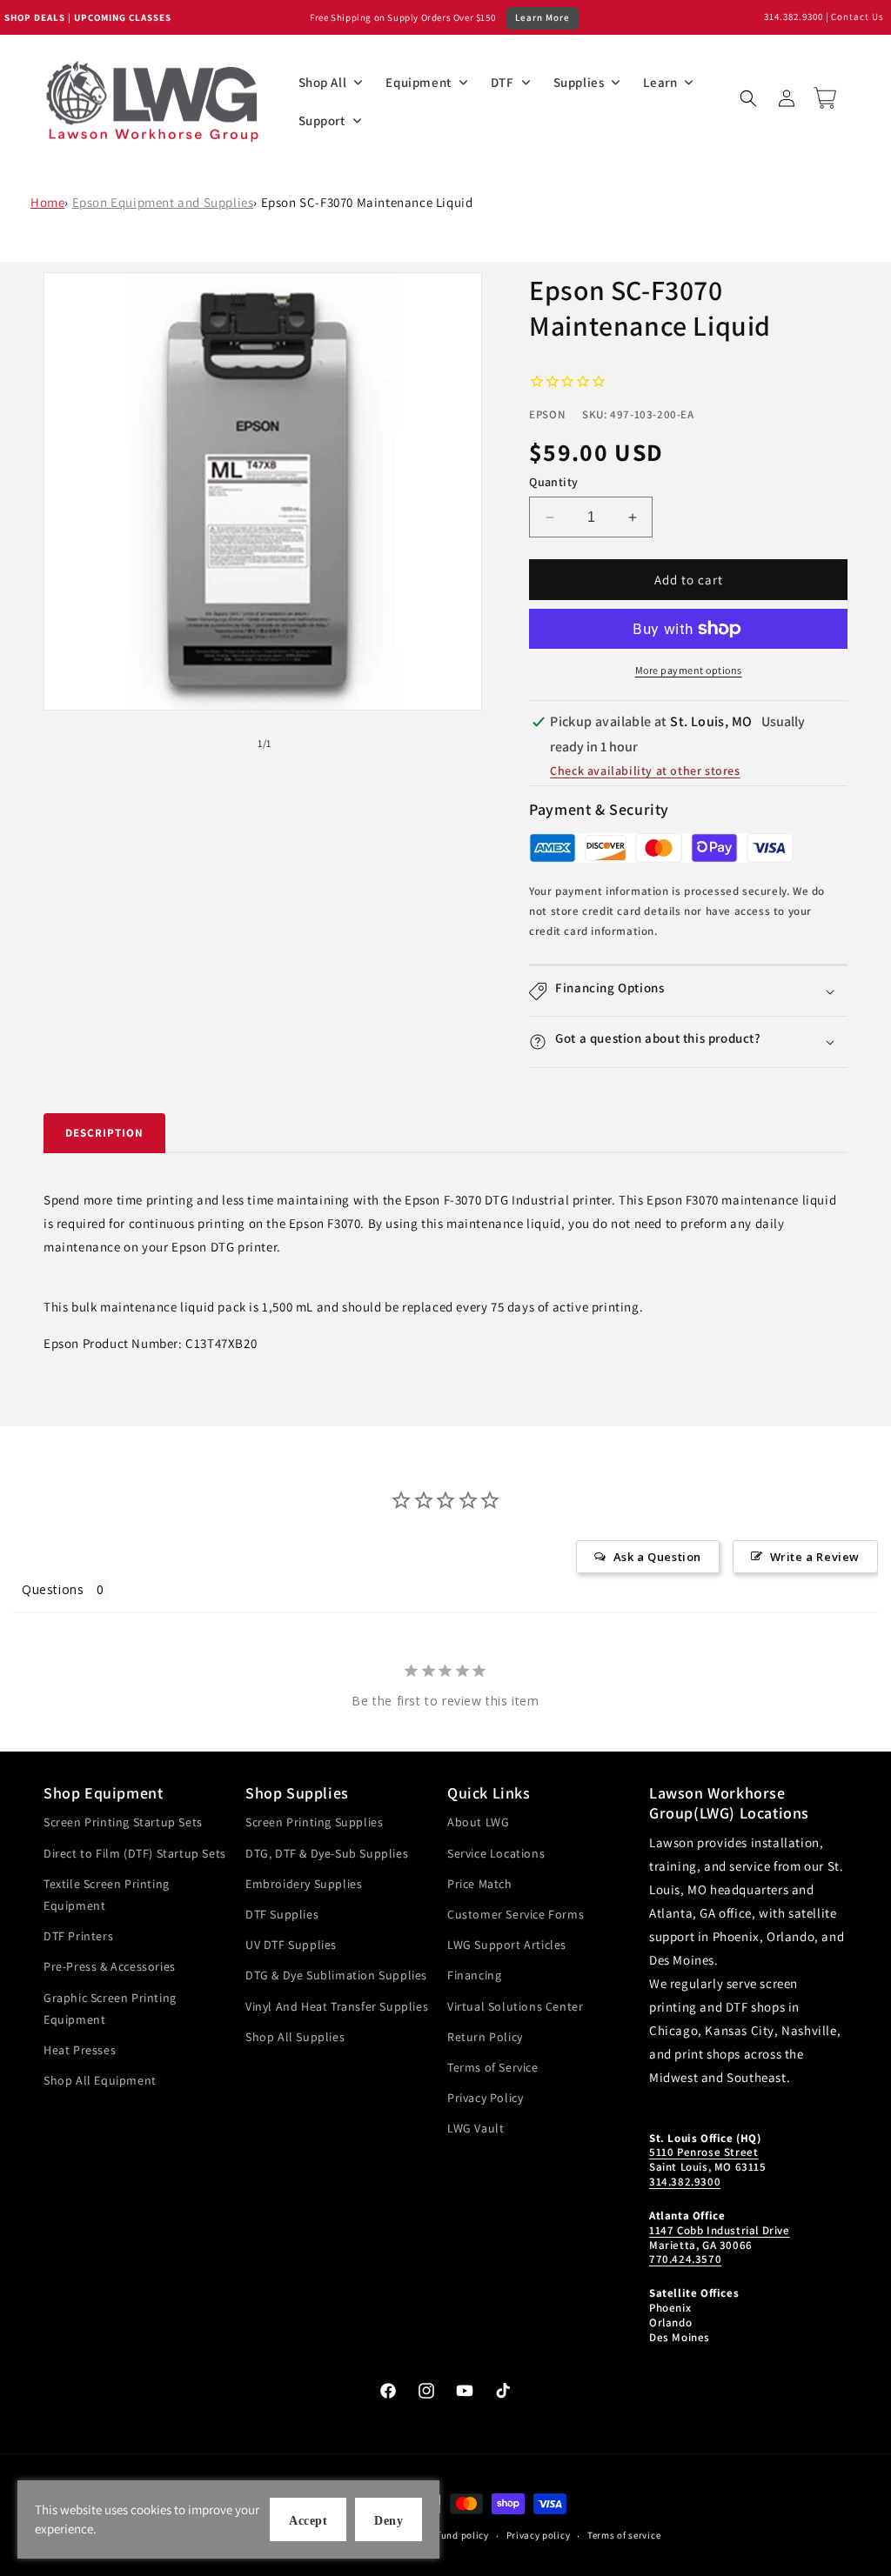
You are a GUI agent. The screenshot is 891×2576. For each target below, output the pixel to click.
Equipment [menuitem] (418, 82)
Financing (474, 1975)
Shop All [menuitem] (323, 82)
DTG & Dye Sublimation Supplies (336, 1975)
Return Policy (485, 2037)
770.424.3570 (685, 2259)
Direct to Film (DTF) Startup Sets (135, 1853)
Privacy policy (539, 2535)
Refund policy (458, 2535)
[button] (748, 98)
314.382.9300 (794, 17)
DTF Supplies (282, 1914)
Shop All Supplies (295, 2037)
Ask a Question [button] (657, 1557)
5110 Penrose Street (703, 2152)
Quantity (553, 482)
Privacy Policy (485, 2098)
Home (47, 202)
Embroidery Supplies (304, 1884)
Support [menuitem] (322, 120)
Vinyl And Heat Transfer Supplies (337, 2006)
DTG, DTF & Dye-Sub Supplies (327, 1853)
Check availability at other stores (645, 771)
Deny (389, 2521)
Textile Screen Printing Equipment (107, 1895)
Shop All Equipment (100, 2080)
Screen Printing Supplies (314, 1822)
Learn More (543, 17)
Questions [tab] (53, 1589)
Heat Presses (80, 2050)
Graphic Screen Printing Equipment (110, 2009)
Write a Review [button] (815, 1557)
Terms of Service (493, 2067)
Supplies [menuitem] (579, 82)
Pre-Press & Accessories (110, 1966)
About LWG (478, 1822)
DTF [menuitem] (502, 82)
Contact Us (858, 17)
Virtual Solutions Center (515, 2006)
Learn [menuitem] (660, 82)
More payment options (689, 670)
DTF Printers (78, 1936)
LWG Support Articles (507, 1945)
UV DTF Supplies (291, 1945)
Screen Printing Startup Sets (123, 1822)
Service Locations (496, 1853)
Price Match (480, 1884)
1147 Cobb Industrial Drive (720, 2230)
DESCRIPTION (104, 1133)
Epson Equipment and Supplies (163, 202)
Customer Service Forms (516, 1914)
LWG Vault (476, 2128)
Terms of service (624, 2535)
